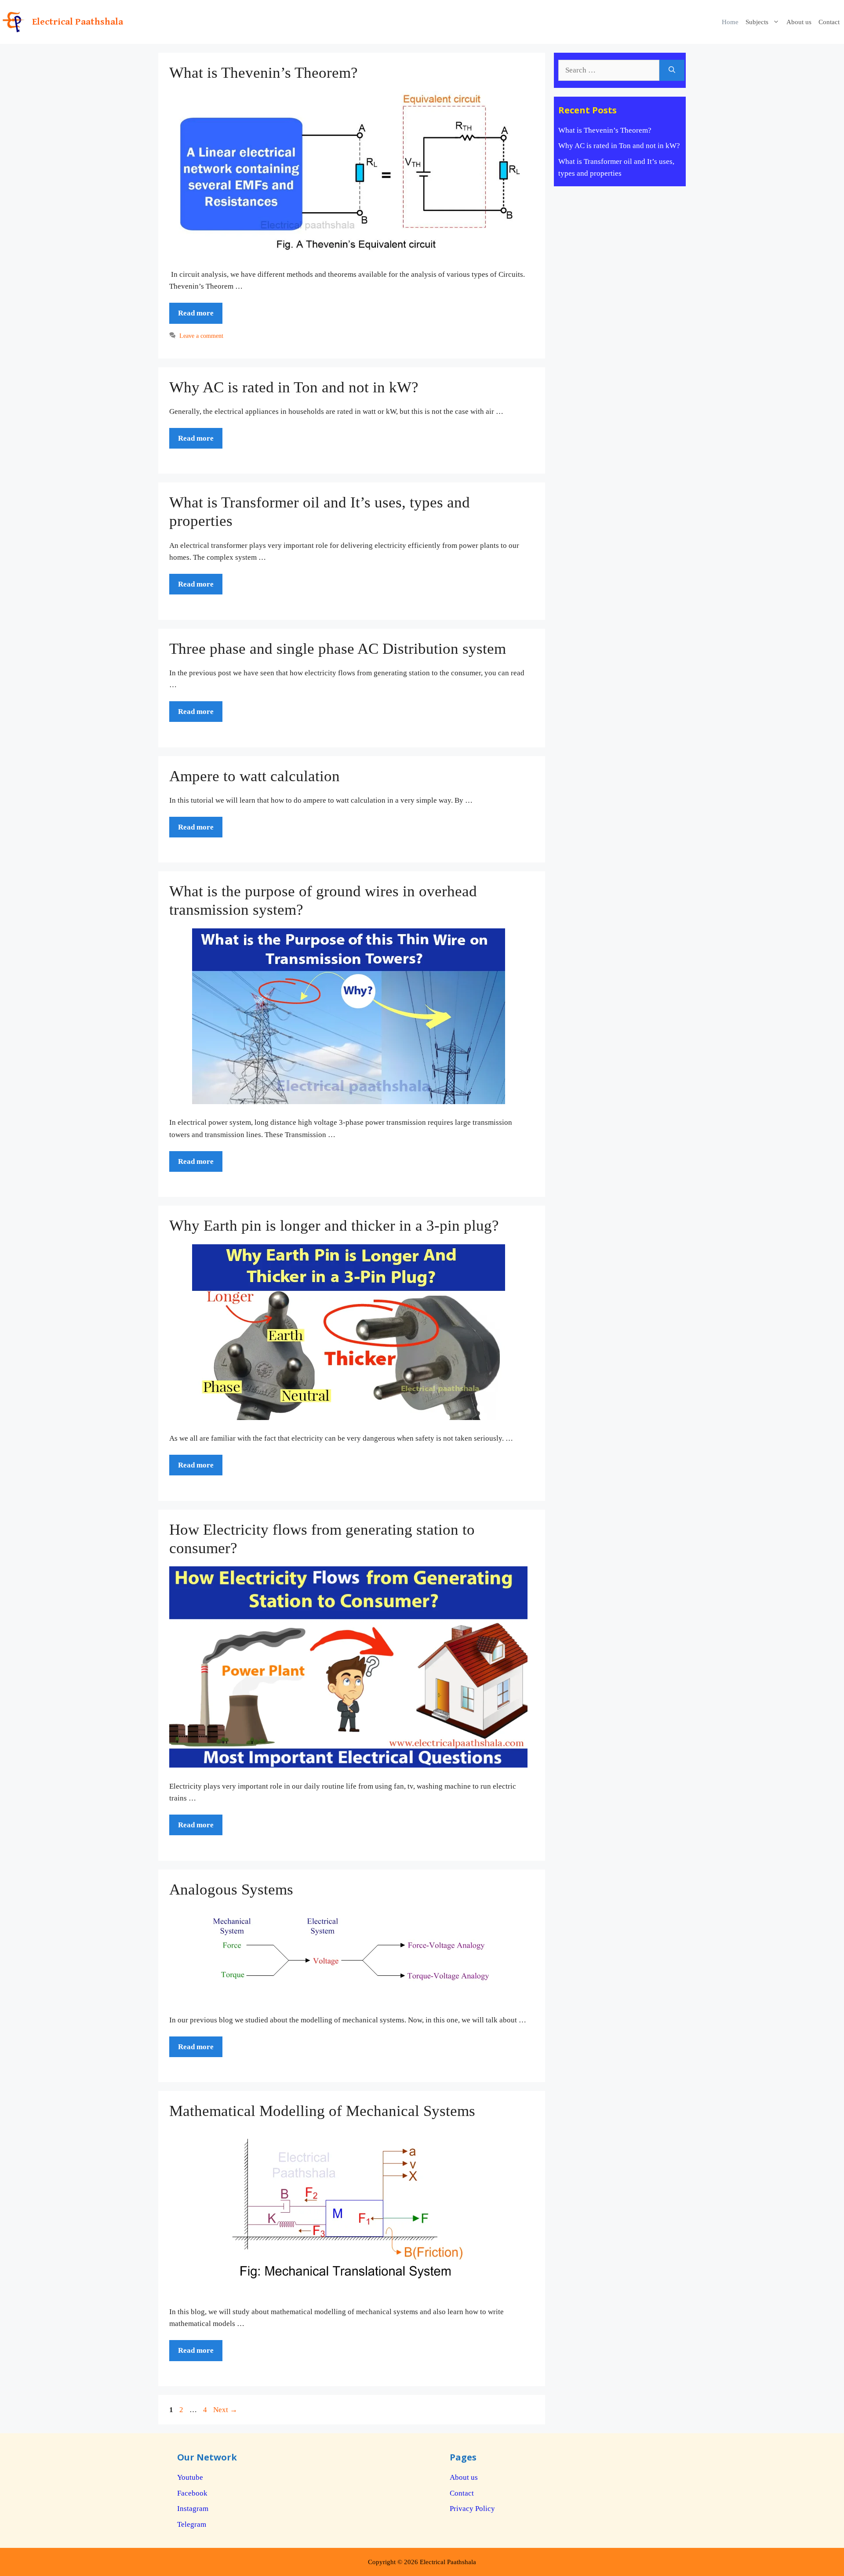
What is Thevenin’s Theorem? (264, 73)
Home (730, 22)
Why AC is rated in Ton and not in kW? (294, 387)
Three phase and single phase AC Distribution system (338, 649)
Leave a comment (201, 336)
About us (799, 22)
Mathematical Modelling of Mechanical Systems (322, 2111)
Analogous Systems (231, 1889)
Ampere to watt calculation (255, 776)
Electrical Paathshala (78, 22)
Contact (829, 22)
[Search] (672, 70)
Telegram (192, 2524)
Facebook (192, 2493)
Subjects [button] (757, 22)
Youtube (190, 2477)
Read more (196, 313)
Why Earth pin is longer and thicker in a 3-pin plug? (334, 1226)
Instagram (193, 2509)
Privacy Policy (472, 2509)
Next (225, 2410)
